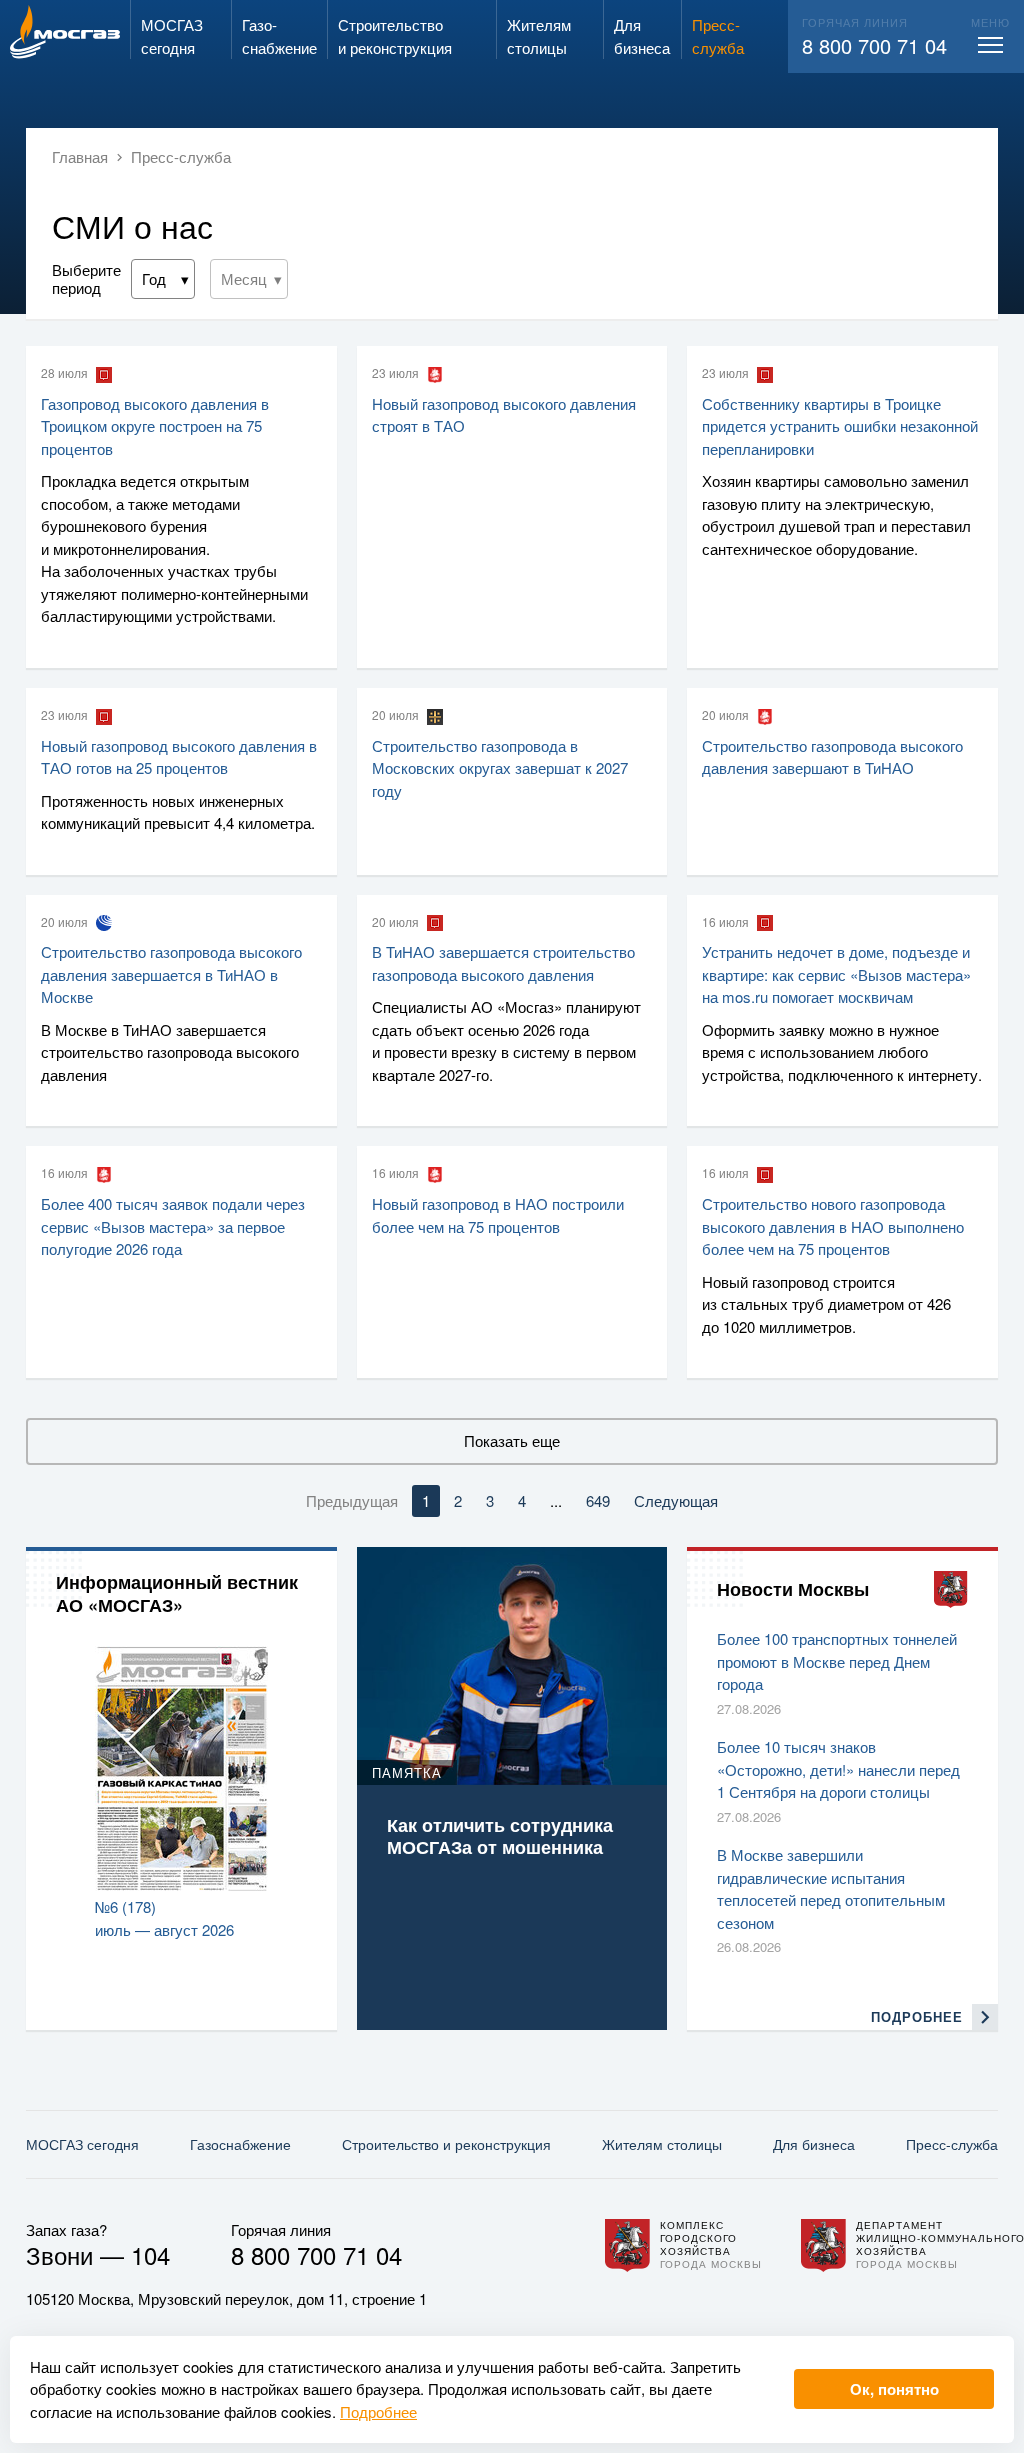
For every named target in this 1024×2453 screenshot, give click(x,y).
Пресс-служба (952, 2144)
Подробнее (378, 2411)
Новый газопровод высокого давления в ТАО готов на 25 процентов (179, 757)
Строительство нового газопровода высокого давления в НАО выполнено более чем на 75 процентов (833, 1226)
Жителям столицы (662, 2144)
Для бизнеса (814, 2144)
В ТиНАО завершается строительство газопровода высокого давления (503, 963)
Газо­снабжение (240, 2144)
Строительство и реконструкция (446, 2144)
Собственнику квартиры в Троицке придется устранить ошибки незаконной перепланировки (840, 426)
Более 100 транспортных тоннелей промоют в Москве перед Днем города (837, 1661)
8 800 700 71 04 (874, 45)
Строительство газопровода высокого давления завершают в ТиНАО (832, 757)
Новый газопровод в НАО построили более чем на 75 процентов (498, 1215)
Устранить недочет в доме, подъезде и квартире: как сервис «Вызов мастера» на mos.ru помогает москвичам (836, 974)
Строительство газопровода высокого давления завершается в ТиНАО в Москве (171, 974)
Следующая (676, 1500)
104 (150, 2254)
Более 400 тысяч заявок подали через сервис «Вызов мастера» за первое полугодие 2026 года (173, 1226)
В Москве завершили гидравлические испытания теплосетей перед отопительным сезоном (831, 1888)
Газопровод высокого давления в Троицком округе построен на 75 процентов (155, 426)
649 (598, 1500)
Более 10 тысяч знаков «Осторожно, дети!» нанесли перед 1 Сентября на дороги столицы (838, 1769)
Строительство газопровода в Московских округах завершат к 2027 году (500, 768)
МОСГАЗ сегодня (82, 2144)
